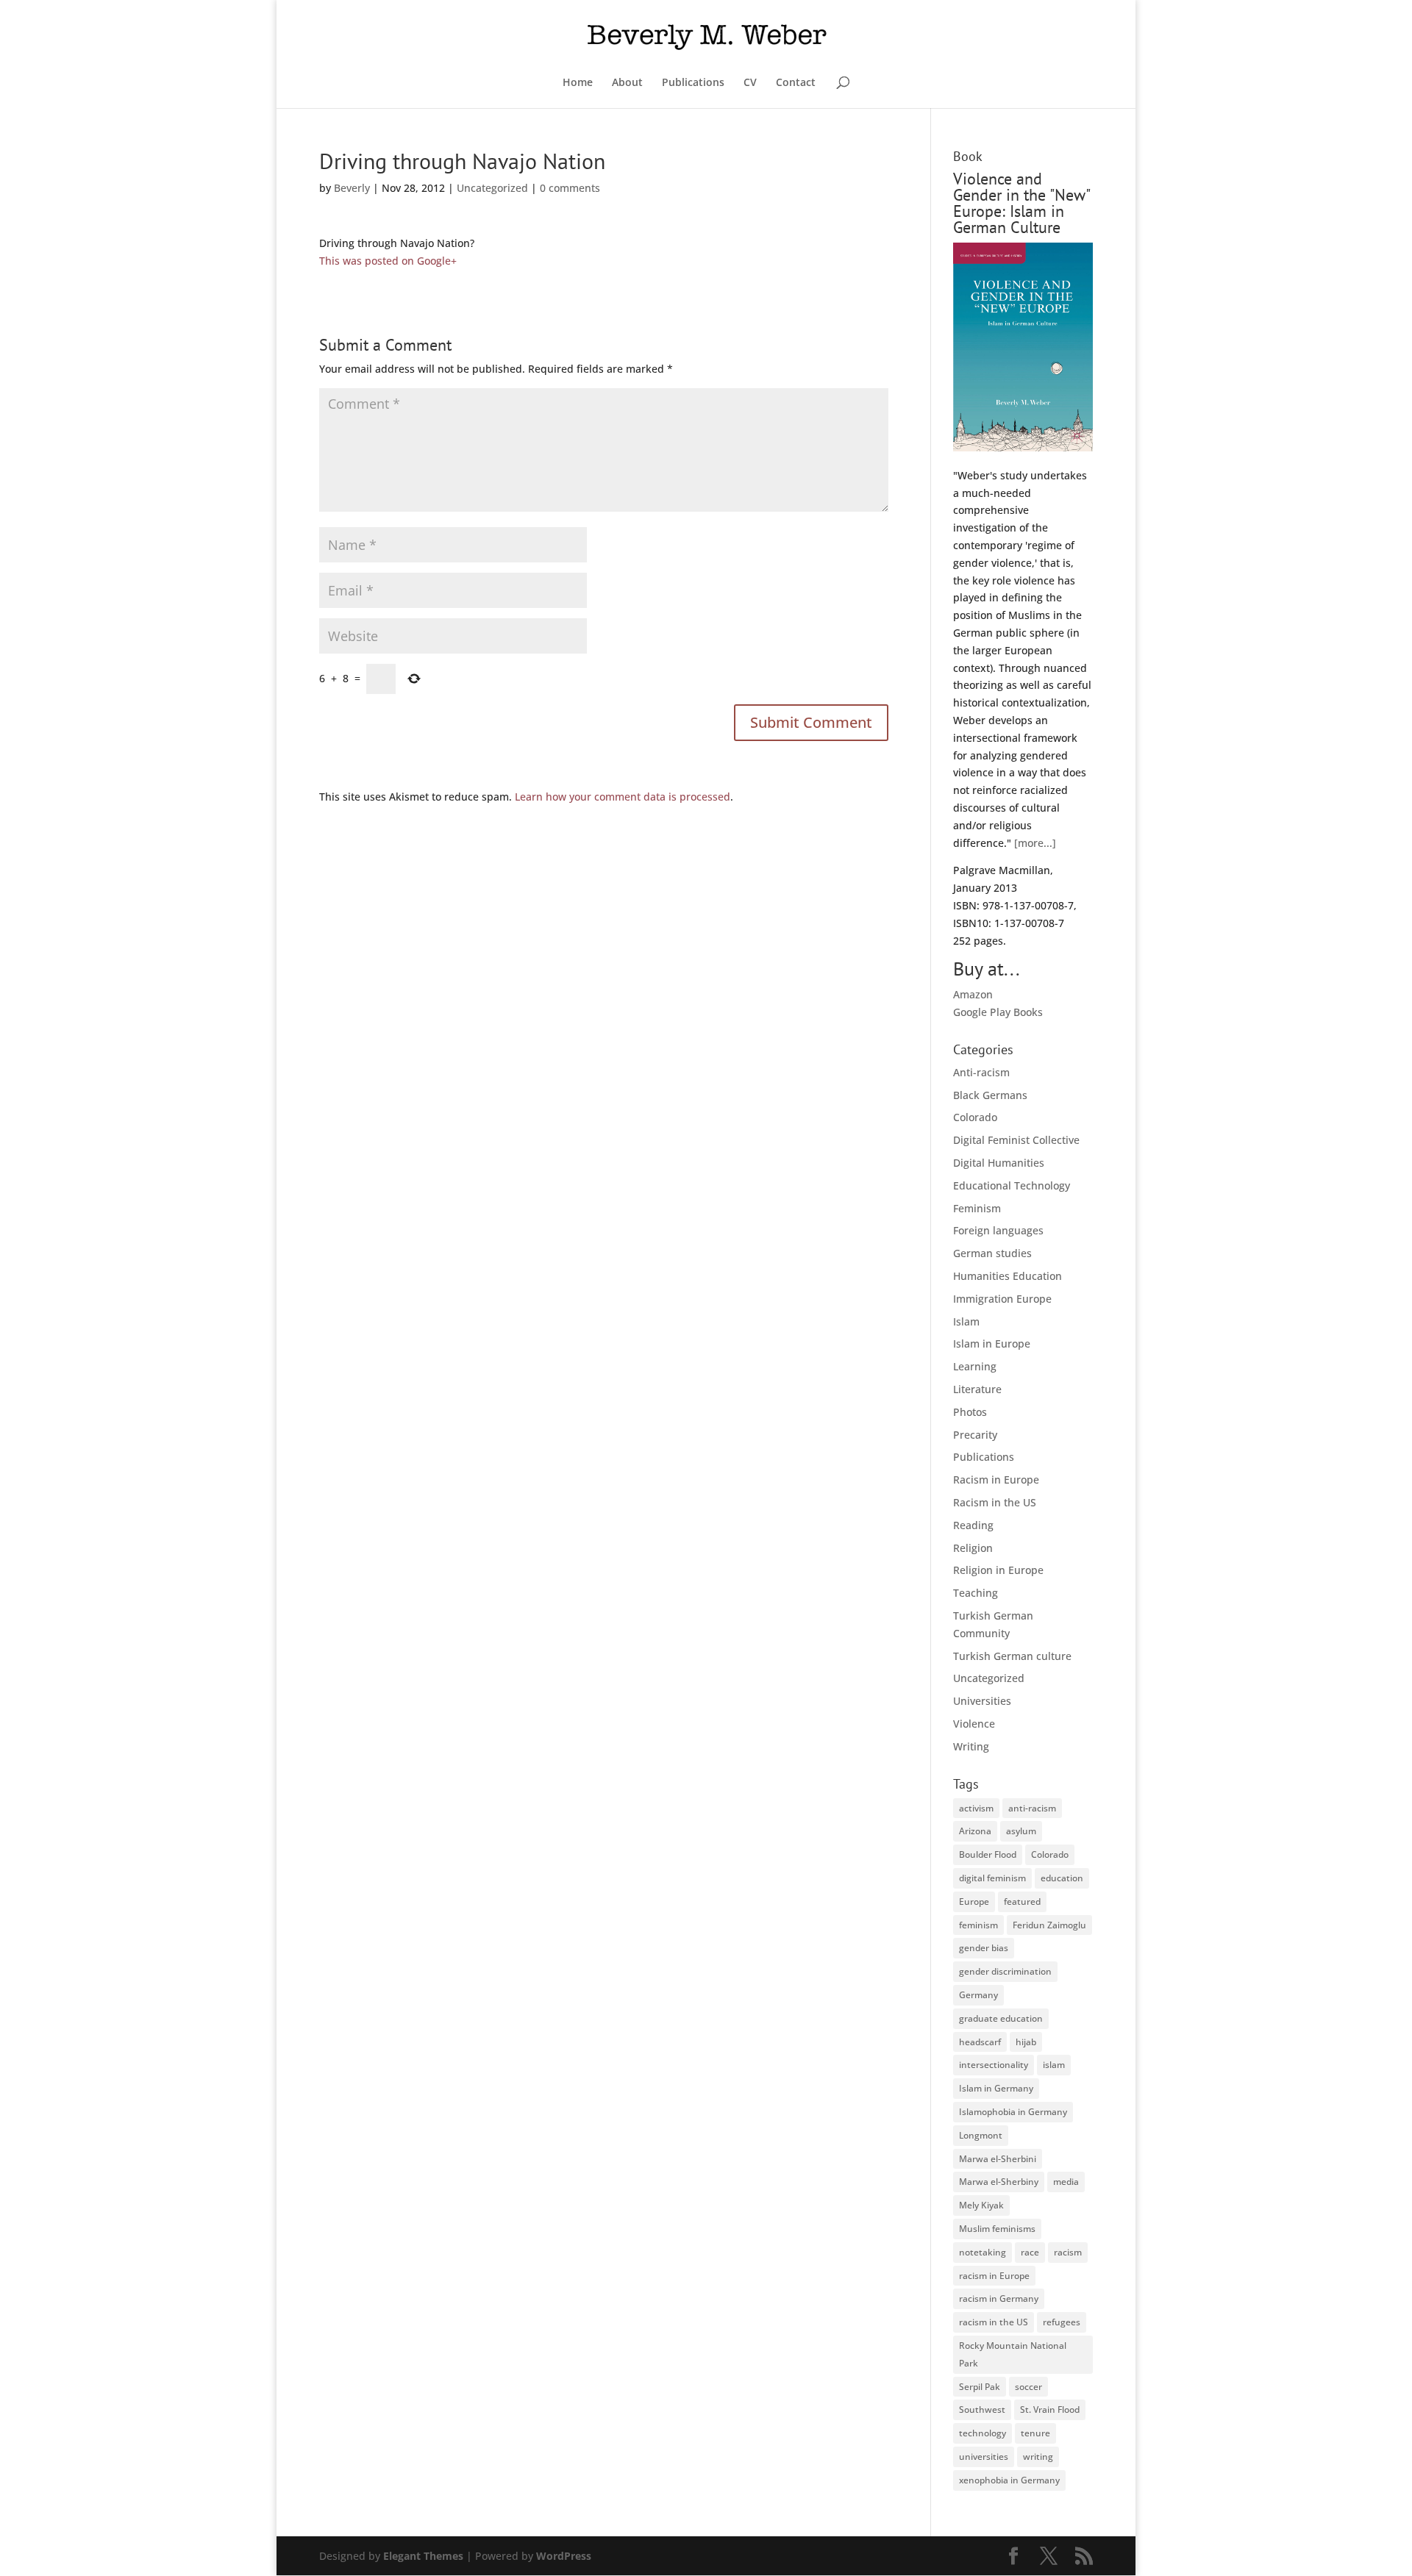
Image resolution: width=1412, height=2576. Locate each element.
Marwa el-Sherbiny (999, 2182)
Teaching (976, 1593)
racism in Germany (999, 2298)
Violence (974, 1724)
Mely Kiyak (981, 2205)
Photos (970, 1412)
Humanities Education (1008, 1276)
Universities (982, 1701)
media (1066, 2182)
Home (578, 83)
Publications (693, 83)
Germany (978, 1995)
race (1030, 2252)
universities (984, 2457)
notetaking (983, 2252)
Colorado (975, 1117)
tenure (1035, 2433)
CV (750, 83)
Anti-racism (981, 1072)
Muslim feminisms (997, 2229)
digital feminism (992, 1878)
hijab (1026, 2042)
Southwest (982, 2409)
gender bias (984, 1948)
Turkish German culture (1012, 1656)
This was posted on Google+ (388, 261)
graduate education (1001, 2018)
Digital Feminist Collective (1016, 1140)
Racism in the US (995, 1502)
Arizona (975, 1831)
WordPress (564, 2556)
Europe (974, 1901)
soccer (1028, 2387)
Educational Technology (1012, 1185)
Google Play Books (998, 1012)
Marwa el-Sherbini (998, 2159)
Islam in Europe (992, 1344)
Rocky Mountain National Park (1013, 2354)
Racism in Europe (996, 1480)
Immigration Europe (1002, 1299)
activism (976, 1808)
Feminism (977, 1208)
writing (1038, 2457)
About (627, 83)
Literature (977, 1389)
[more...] (1035, 843)
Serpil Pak (980, 2387)
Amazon (973, 994)
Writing (971, 1746)
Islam (966, 1321)
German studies (992, 1253)
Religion (973, 1548)
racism (1068, 2252)
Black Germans (990, 1095)
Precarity (975, 1435)
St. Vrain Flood (1050, 2409)
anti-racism (1032, 1808)
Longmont (981, 2135)
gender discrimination (1005, 1971)
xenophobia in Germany (1009, 2480)
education (1062, 1878)
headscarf (980, 2042)
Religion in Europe (998, 1570)
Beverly (352, 188)
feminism (978, 1925)
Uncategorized (492, 188)
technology (983, 2433)
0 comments (570, 188)
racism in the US (994, 2322)
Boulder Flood (988, 1854)
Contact (796, 83)
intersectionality (994, 2065)
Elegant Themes (423, 2556)
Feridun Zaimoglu (1049, 1925)
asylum (1021, 1831)
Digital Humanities (999, 1163)
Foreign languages (998, 1230)
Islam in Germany (996, 2088)
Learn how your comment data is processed (623, 797)
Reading (973, 1525)
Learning (975, 1366)
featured (1022, 1901)
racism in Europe (994, 2276)
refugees (1062, 2322)
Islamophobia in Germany (1013, 2112)
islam (1054, 2065)
